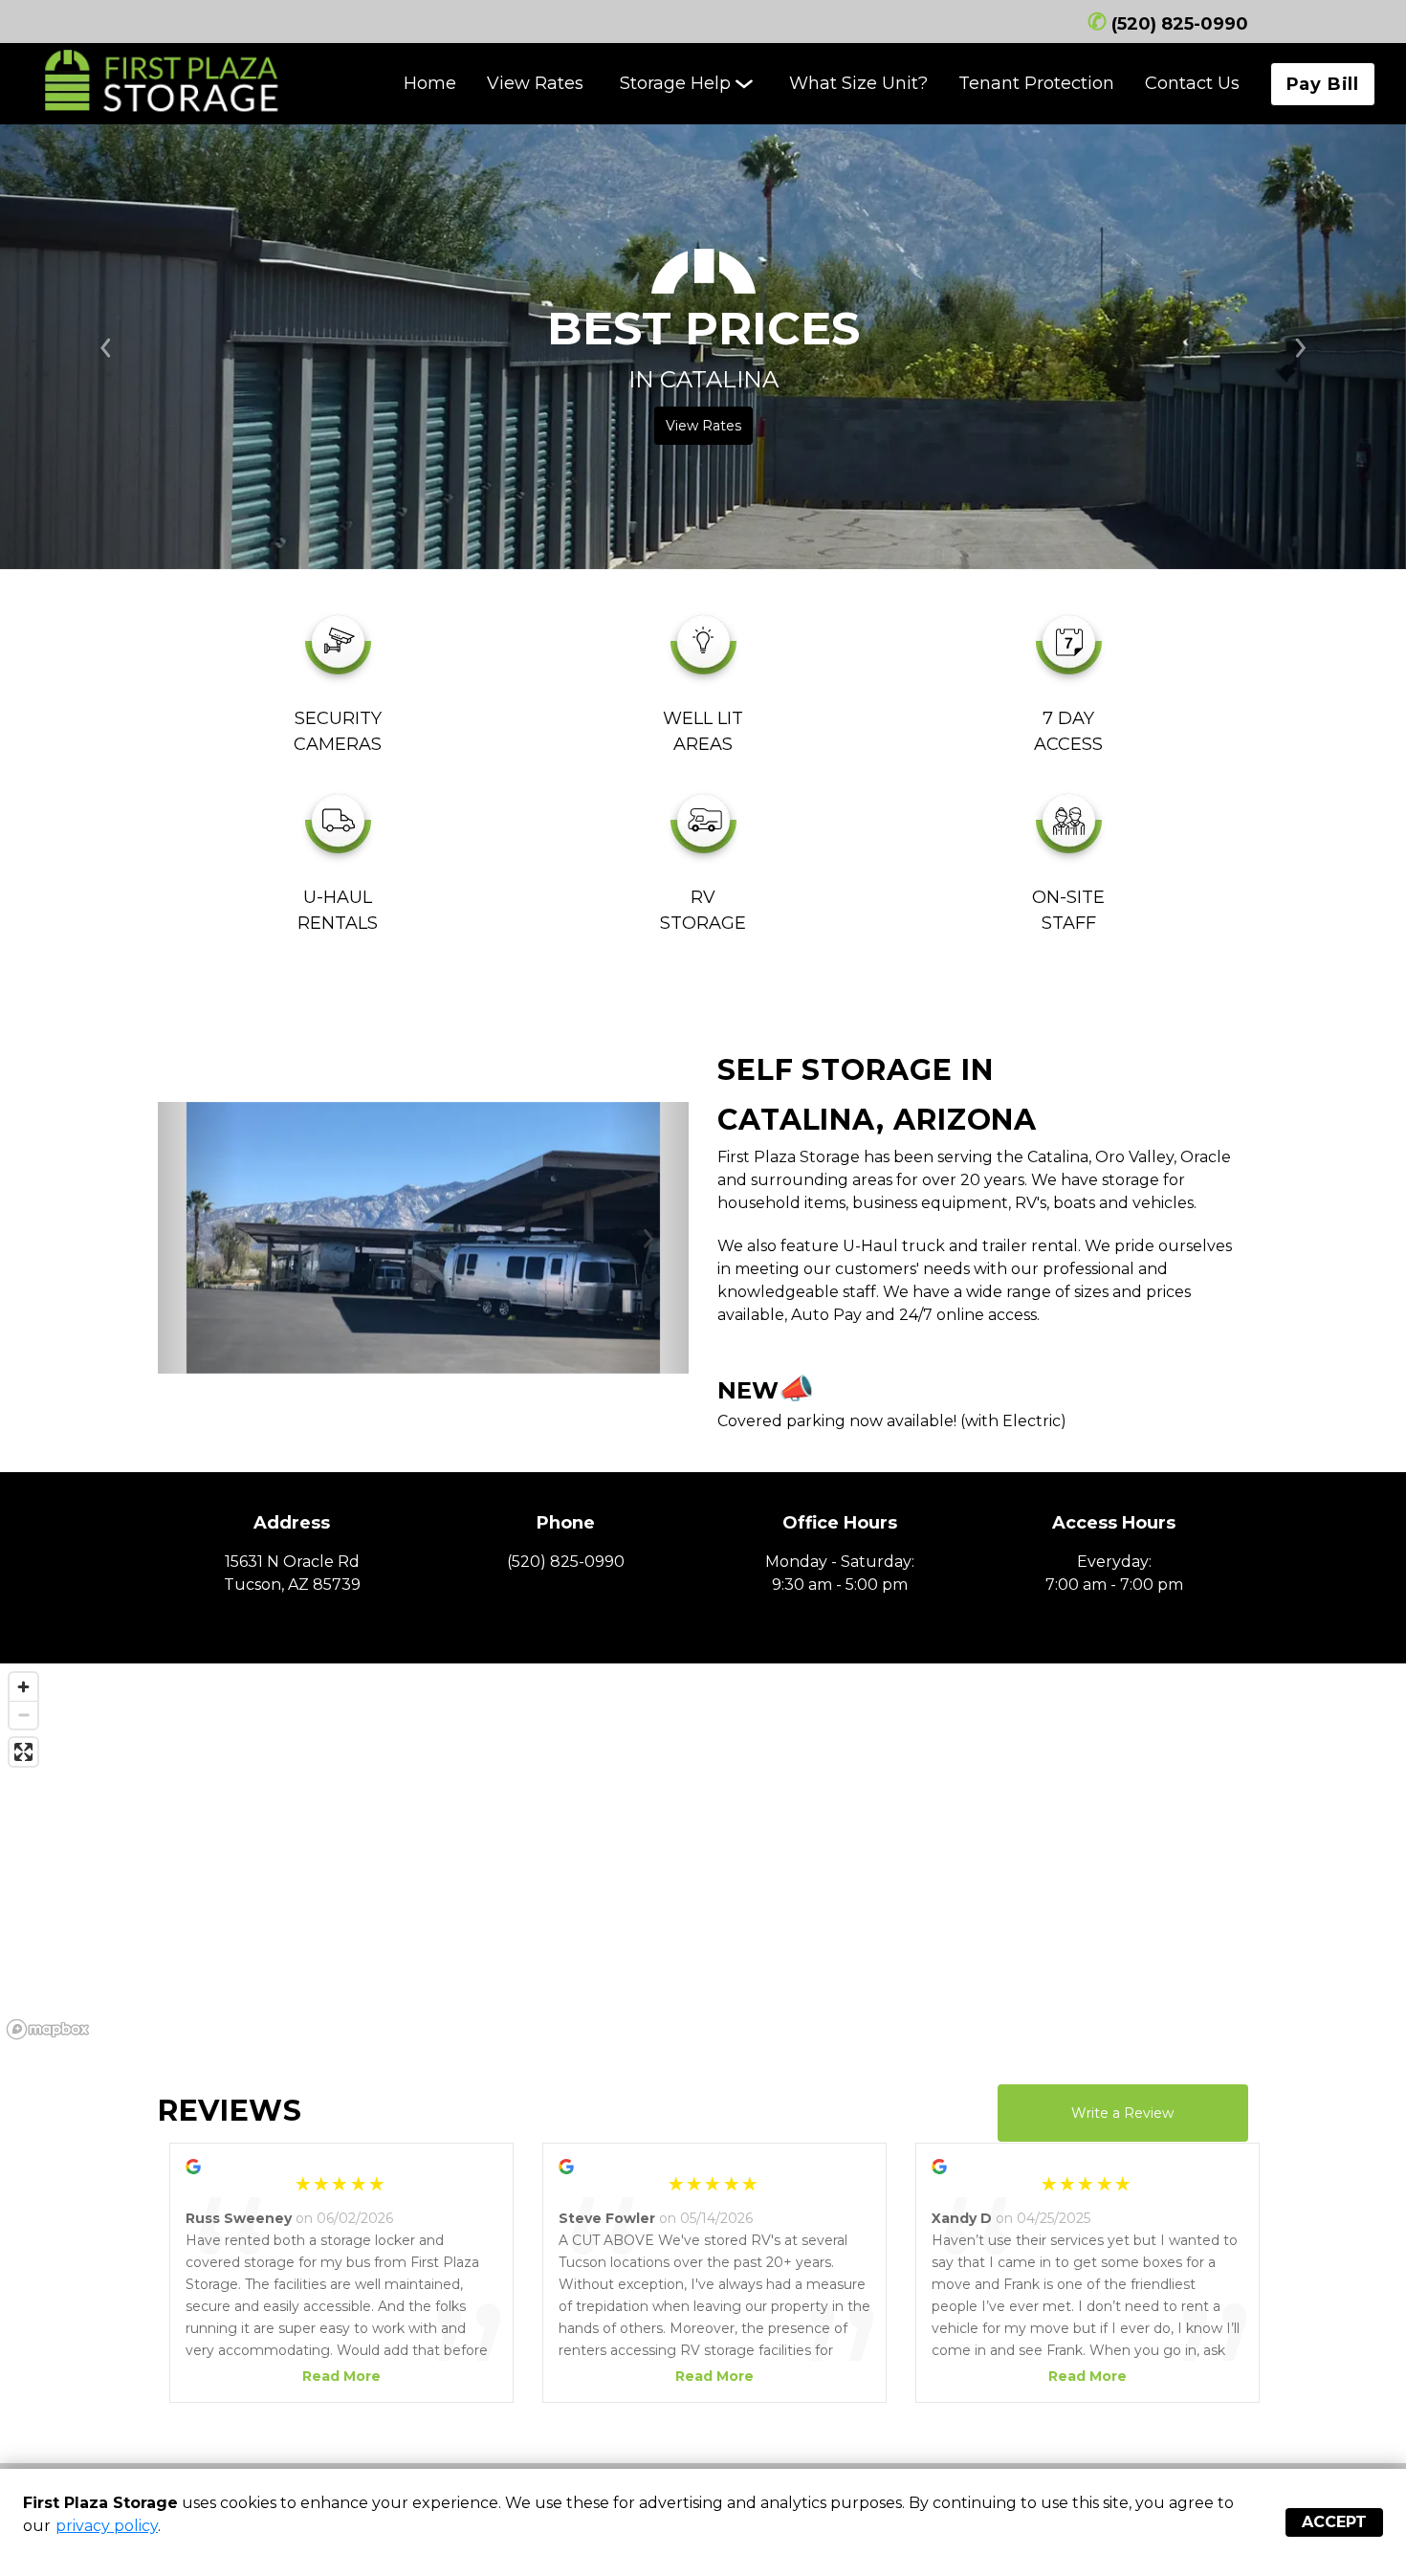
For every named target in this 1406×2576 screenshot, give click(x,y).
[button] (198, 1238)
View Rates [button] (703, 426)
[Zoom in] (23, 1687)
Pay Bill (1323, 84)
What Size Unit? (858, 83)
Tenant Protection (1036, 83)
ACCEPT (1334, 2522)
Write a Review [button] (1122, 2113)
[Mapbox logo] (48, 2029)
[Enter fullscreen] (23, 1752)
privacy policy (107, 2526)
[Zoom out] (23, 1715)
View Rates (535, 83)
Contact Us (1192, 83)
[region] (703, 1855)
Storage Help (675, 83)
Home (430, 83)
